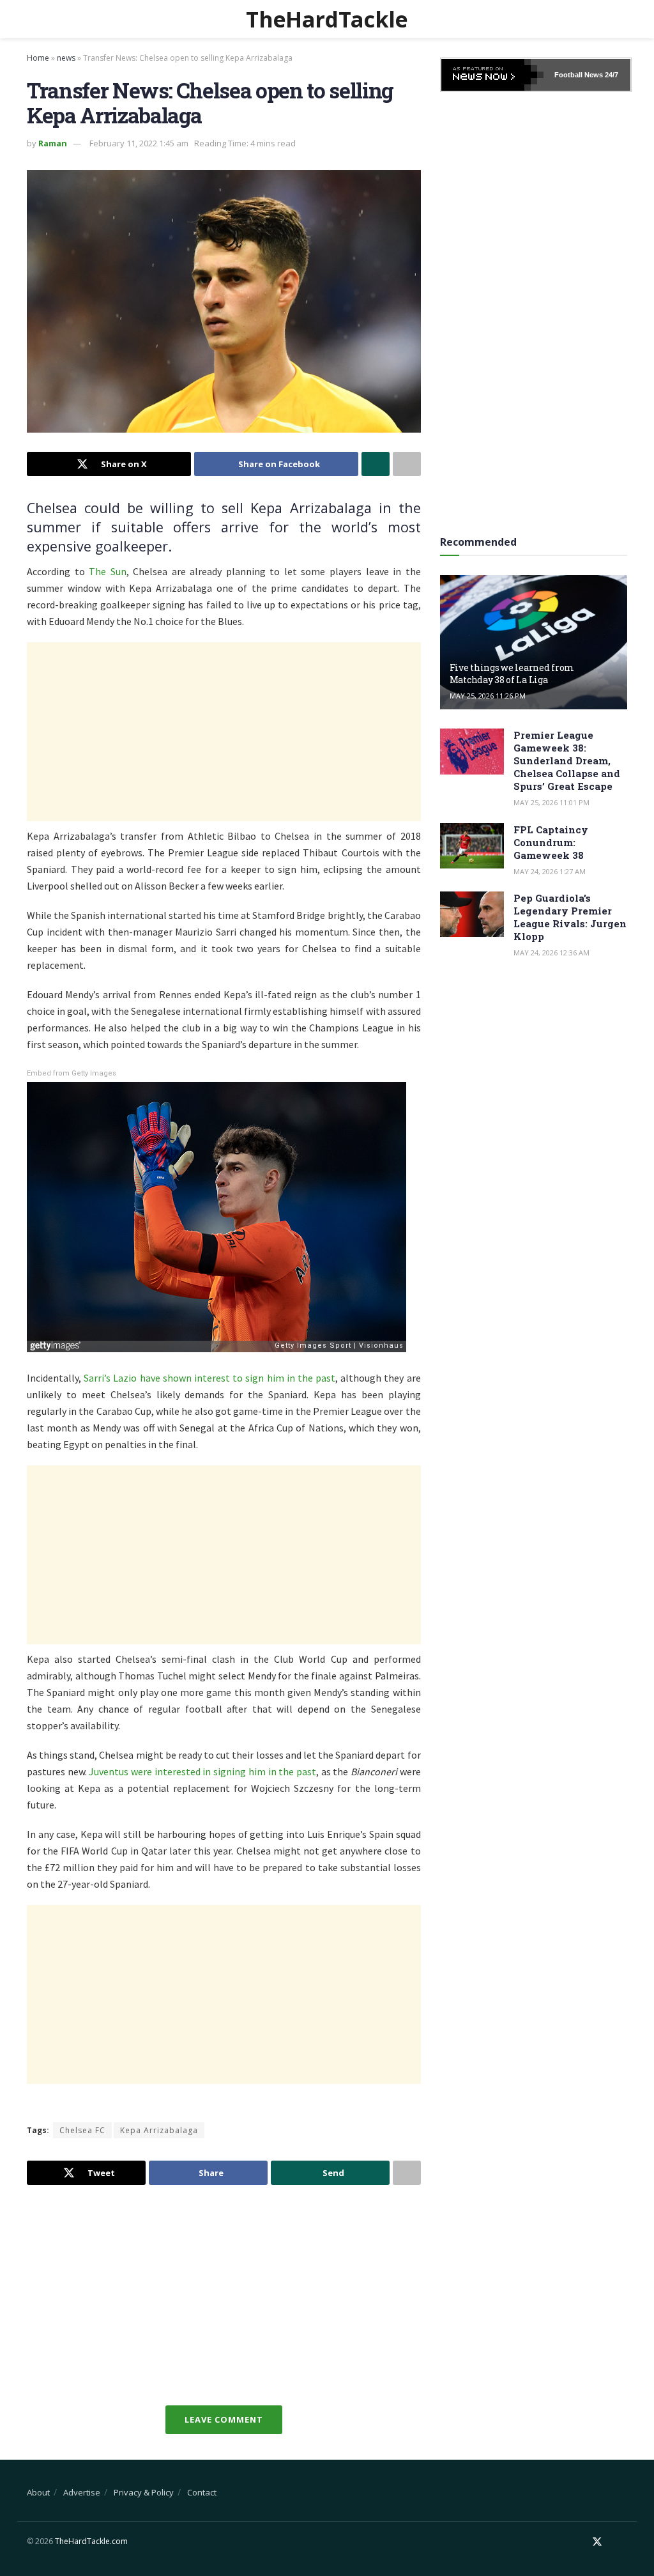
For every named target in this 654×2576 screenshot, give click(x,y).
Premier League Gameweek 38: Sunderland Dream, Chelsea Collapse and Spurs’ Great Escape (567, 760)
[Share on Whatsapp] (376, 464)
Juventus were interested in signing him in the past (202, 1771)
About (38, 2492)
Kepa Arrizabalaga (159, 2130)
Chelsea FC (82, 2130)
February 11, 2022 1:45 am (139, 143)
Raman (53, 143)
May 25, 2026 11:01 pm (551, 802)
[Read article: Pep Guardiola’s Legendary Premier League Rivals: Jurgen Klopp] (472, 914)
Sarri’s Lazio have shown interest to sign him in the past (209, 1378)
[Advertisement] (224, 732)
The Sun (108, 571)
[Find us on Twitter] (597, 2542)
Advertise (82, 2492)
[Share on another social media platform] (407, 464)
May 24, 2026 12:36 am (551, 953)
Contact (202, 2492)
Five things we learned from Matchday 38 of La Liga (512, 673)
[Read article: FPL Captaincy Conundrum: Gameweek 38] (472, 846)
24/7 (611, 75)
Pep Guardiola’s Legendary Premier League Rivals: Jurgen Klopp (570, 917)
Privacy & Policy (144, 2492)
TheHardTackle (327, 19)
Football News (579, 75)
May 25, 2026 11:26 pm (488, 696)
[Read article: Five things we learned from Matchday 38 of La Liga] (534, 642)
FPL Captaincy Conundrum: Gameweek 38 (551, 842)
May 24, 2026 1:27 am (550, 871)
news (66, 58)
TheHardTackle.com (91, 2541)
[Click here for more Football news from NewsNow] (492, 75)
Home (38, 58)
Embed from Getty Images (72, 1073)
